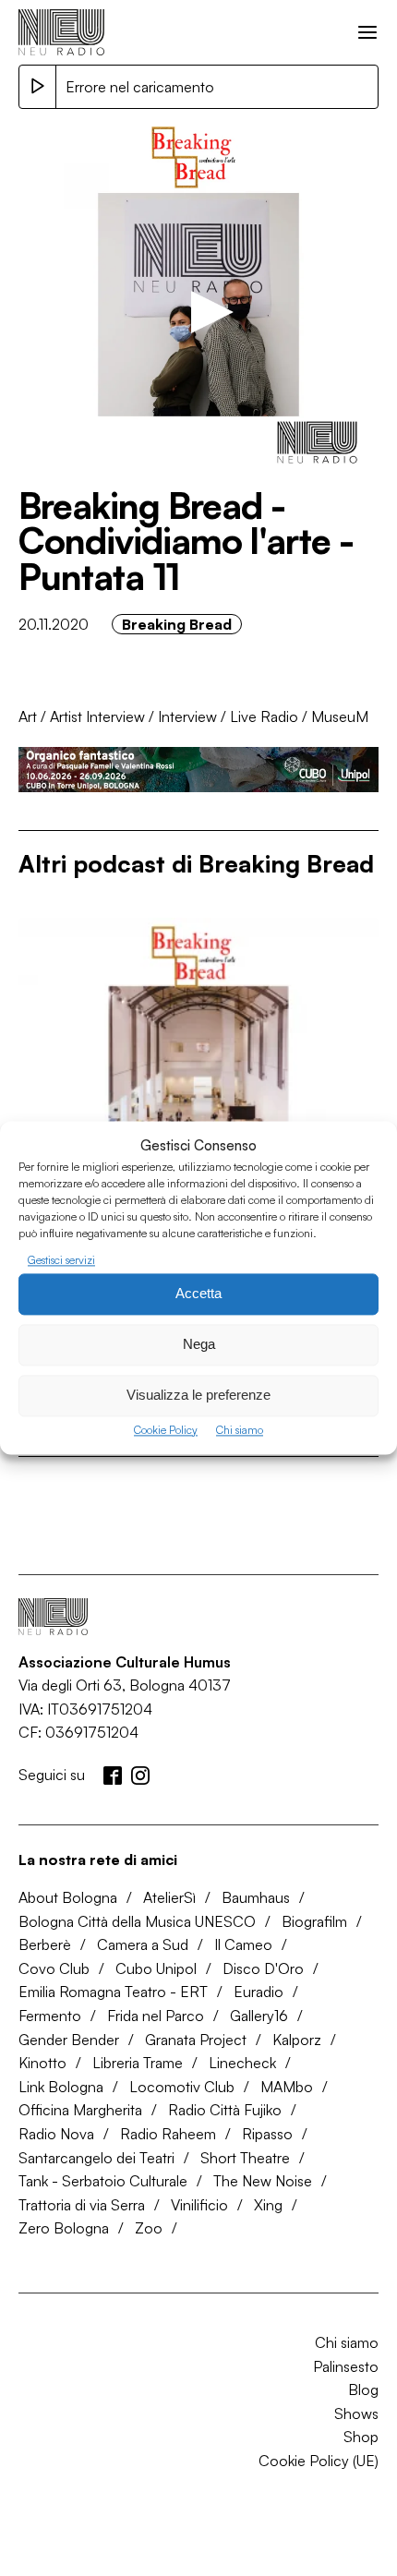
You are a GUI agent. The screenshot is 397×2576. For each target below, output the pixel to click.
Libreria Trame (138, 2063)
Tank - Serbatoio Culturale (103, 2181)
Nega (199, 1345)
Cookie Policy (166, 1430)
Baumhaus (256, 1897)
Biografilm (314, 1921)
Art (28, 716)
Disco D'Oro (263, 1968)
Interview (187, 716)
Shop (361, 2437)
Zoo (149, 2228)
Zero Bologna (64, 2228)
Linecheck (242, 2063)
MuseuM (340, 716)
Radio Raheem (168, 2134)
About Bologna (68, 1897)
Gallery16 (259, 2016)
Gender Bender (69, 2040)
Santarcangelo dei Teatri (96, 2158)
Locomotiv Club (182, 2087)
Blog (363, 2389)
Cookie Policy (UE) (319, 2461)
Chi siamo (240, 1430)
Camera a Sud (143, 1944)
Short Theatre (245, 2158)
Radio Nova (56, 2134)
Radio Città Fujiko (225, 2110)
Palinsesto (346, 2366)
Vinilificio (199, 2205)
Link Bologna (61, 2087)
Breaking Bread (177, 624)
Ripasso (267, 2134)
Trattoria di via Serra (82, 2205)
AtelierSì (169, 1897)
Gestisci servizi (61, 1260)
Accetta (198, 1294)
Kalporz (297, 2040)
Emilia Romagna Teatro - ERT (113, 1992)
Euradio (259, 1992)
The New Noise (263, 2181)
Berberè (45, 1944)
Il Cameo (243, 1944)
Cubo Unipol (156, 1968)
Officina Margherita (80, 2110)
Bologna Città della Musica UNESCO (137, 1921)
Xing (268, 2205)
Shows (356, 2413)
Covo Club (54, 1968)
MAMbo (287, 2087)
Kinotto (42, 2063)
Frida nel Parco (156, 2016)
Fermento (50, 2016)
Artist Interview (97, 716)
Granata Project (196, 2040)
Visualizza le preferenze (198, 1396)
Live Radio (264, 716)
